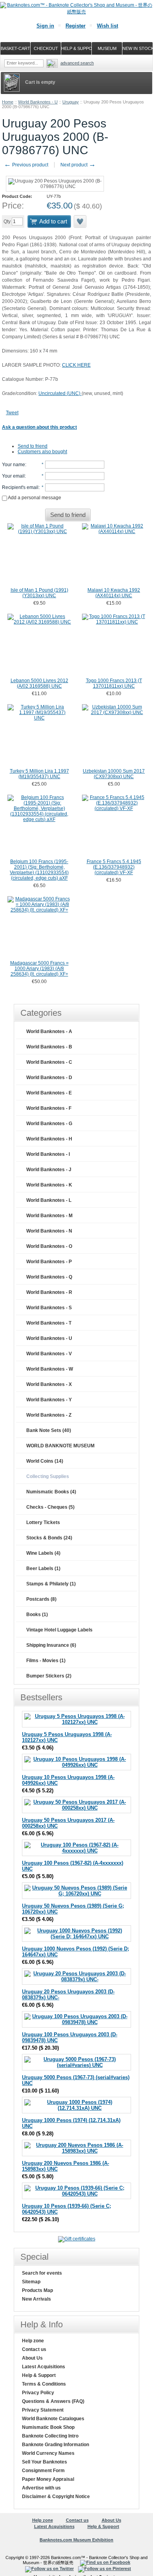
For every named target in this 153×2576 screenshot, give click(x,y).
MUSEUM (107, 48)
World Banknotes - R (49, 1292)
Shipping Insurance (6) (51, 1645)
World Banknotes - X (49, 1384)
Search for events (42, 2273)
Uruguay (71, 102)
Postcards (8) (41, 1599)
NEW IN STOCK (138, 48)
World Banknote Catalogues (53, 2419)
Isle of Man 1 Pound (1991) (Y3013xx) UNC (39, 593)
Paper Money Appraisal (48, 2479)
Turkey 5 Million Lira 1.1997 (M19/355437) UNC (39, 774)
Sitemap (31, 2282)
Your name (14, 465)
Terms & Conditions (44, 2384)
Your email (13, 476)
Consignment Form (43, 2471)
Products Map (37, 2290)
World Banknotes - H (49, 1139)
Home (8, 102)
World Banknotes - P (49, 1262)
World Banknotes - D (49, 1078)
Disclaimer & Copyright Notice (56, 2497)
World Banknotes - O (49, 1246)
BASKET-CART (15, 48)
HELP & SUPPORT (76, 48)
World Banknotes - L (49, 1200)
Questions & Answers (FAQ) (53, 2401)
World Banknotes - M (49, 1216)
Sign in (45, 26)
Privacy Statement (43, 2410)
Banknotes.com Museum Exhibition (76, 2540)
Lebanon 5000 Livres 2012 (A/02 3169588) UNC (39, 683)
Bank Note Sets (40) (49, 1430)
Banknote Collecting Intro (50, 2436)
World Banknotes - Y (49, 1400)
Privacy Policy (38, 2393)
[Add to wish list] (80, 221)
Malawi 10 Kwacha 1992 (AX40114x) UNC (114, 593)
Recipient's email (20, 487)
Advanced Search (77, 63)
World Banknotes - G (49, 1124)
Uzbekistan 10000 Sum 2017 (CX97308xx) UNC (114, 774)
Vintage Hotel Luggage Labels (59, 1630)
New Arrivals (36, 2299)
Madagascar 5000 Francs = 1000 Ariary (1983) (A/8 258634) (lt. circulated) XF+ (39, 969)
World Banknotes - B (49, 1047)
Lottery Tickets (43, 1522)
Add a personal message (34, 498)
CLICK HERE (76, 365)
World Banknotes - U (38, 102)
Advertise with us (41, 2488)
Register (76, 26)
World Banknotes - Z (49, 1415)
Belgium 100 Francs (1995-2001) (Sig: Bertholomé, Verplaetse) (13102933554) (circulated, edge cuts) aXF (39, 870)
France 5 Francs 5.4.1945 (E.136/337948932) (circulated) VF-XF (114, 867)
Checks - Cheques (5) (50, 1507)
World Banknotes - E (49, 1093)
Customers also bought (42, 452)
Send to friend (33, 446)
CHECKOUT (46, 48)
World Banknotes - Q (49, 1277)
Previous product (26, 165)
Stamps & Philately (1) (51, 1584)
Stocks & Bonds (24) (49, 1538)
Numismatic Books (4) (51, 1492)
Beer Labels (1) (43, 1568)
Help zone (33, 2341)
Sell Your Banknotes (45, 2462)
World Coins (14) (45, 1461)
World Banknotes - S (49, 1308)
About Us (32, 2358)
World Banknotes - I (48, 1154)
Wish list (107, 26)
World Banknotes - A (49, 1032)
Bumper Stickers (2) (49, 1676)
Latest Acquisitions (44, 2367)
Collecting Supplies (48, 1476)
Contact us (34, 2349)
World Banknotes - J (49, 1170)
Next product (78, 165)
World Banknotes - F (49, 1108)
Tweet (12, 413)
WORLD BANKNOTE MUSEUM (60, 1446)
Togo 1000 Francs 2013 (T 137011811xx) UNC (114, 683)
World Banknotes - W (50, 1369)
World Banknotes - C (49, 1062)
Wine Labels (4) (43, 1553)
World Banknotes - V (49, 1354)
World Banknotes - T (49, 1323)
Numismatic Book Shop (48, 2427)
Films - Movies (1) (46, 1661)
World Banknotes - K (49, 1185)
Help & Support (39, 2375)
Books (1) (37, 1615)
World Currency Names (48, 2453)
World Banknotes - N (49, 1231)
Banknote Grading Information (56, 2445)
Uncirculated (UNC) (60, 393)
